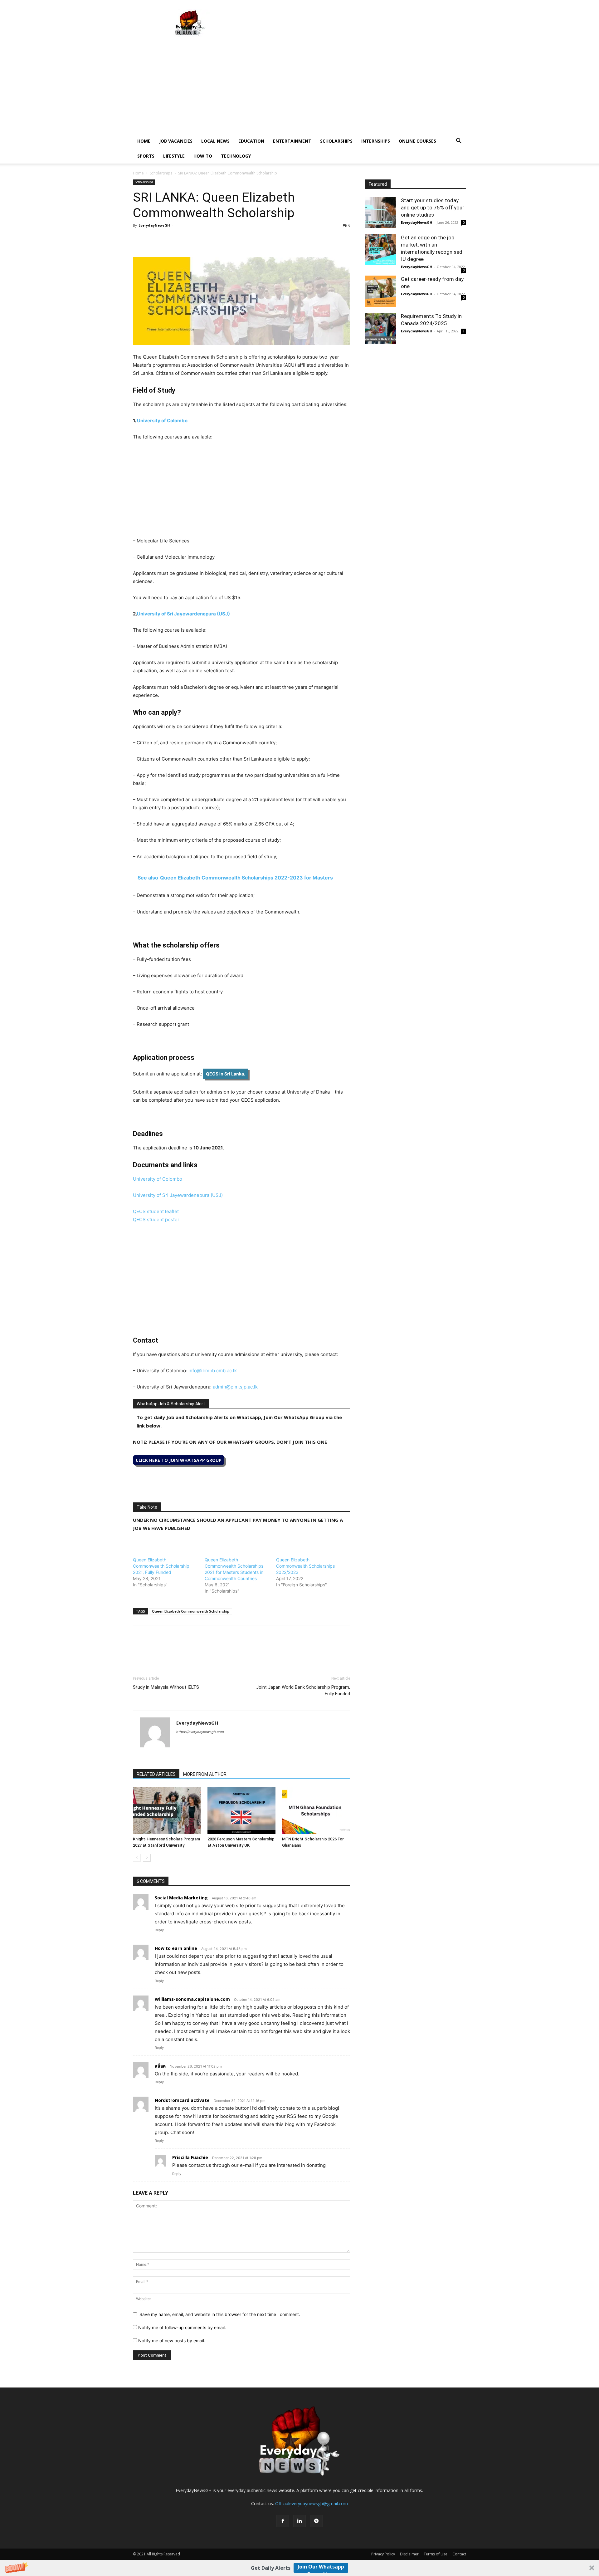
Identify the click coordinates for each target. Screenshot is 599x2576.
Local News (215, 141)
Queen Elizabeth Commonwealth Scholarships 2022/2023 (305, 1566)
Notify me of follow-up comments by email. (182, 2327)
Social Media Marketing (181, 1898)
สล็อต (160, 2066)
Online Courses (417, 141)
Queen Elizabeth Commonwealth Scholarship (191, 1611)
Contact (459, 2554)
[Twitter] (153, 239)
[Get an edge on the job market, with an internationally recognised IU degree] (381, 250)
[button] (299, 2568)
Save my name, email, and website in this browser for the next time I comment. (220, 2314)
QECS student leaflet (156, 1211)
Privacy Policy (383, 2554)
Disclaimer (409, 2554)
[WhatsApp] (168, 239)
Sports (146, 156)
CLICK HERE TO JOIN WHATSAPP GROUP (179, 1460)
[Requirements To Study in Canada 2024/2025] (381, 328)
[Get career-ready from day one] (381, 291)
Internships (376, 141)
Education (251, 141)
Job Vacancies (176, 141)
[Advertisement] (299, 87)
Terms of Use (436, 2554)
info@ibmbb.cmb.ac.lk (213, 1371)
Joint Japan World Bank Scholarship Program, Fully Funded (303, 1690)
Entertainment (292, 141)
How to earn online (176, 1948)
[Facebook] (139, 239)
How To (203, 156)
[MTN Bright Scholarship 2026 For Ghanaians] (316, 1810)
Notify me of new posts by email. (172, 2341)
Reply (159, 1930)
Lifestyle (174, 156)
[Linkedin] (182, 239)
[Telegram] (197, 239)
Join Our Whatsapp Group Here (321, 2568)
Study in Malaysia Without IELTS (166, 1687)
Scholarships (336, 141)
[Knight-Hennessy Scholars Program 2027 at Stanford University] (167, 1810)
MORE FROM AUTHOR (205, 1774)
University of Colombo (162, 421)
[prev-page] (137, 1858)
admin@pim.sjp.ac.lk (235, 1387)
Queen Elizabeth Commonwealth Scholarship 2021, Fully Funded (161, 1566)
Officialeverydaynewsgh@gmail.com (312, 2503)
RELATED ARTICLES (156, 1774)
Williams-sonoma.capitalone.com (192, 1999)
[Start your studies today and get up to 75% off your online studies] (381, 213)
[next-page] (147, 1858)
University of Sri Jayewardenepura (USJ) (183, 614)
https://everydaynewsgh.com (200, 1732)
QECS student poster (156, 1219)
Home (144, 141)
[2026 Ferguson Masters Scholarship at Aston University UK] (241, 1810)
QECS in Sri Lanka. (226, 1074)
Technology (236, 156)
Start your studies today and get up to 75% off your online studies (433, 208)
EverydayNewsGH (154, 225)
